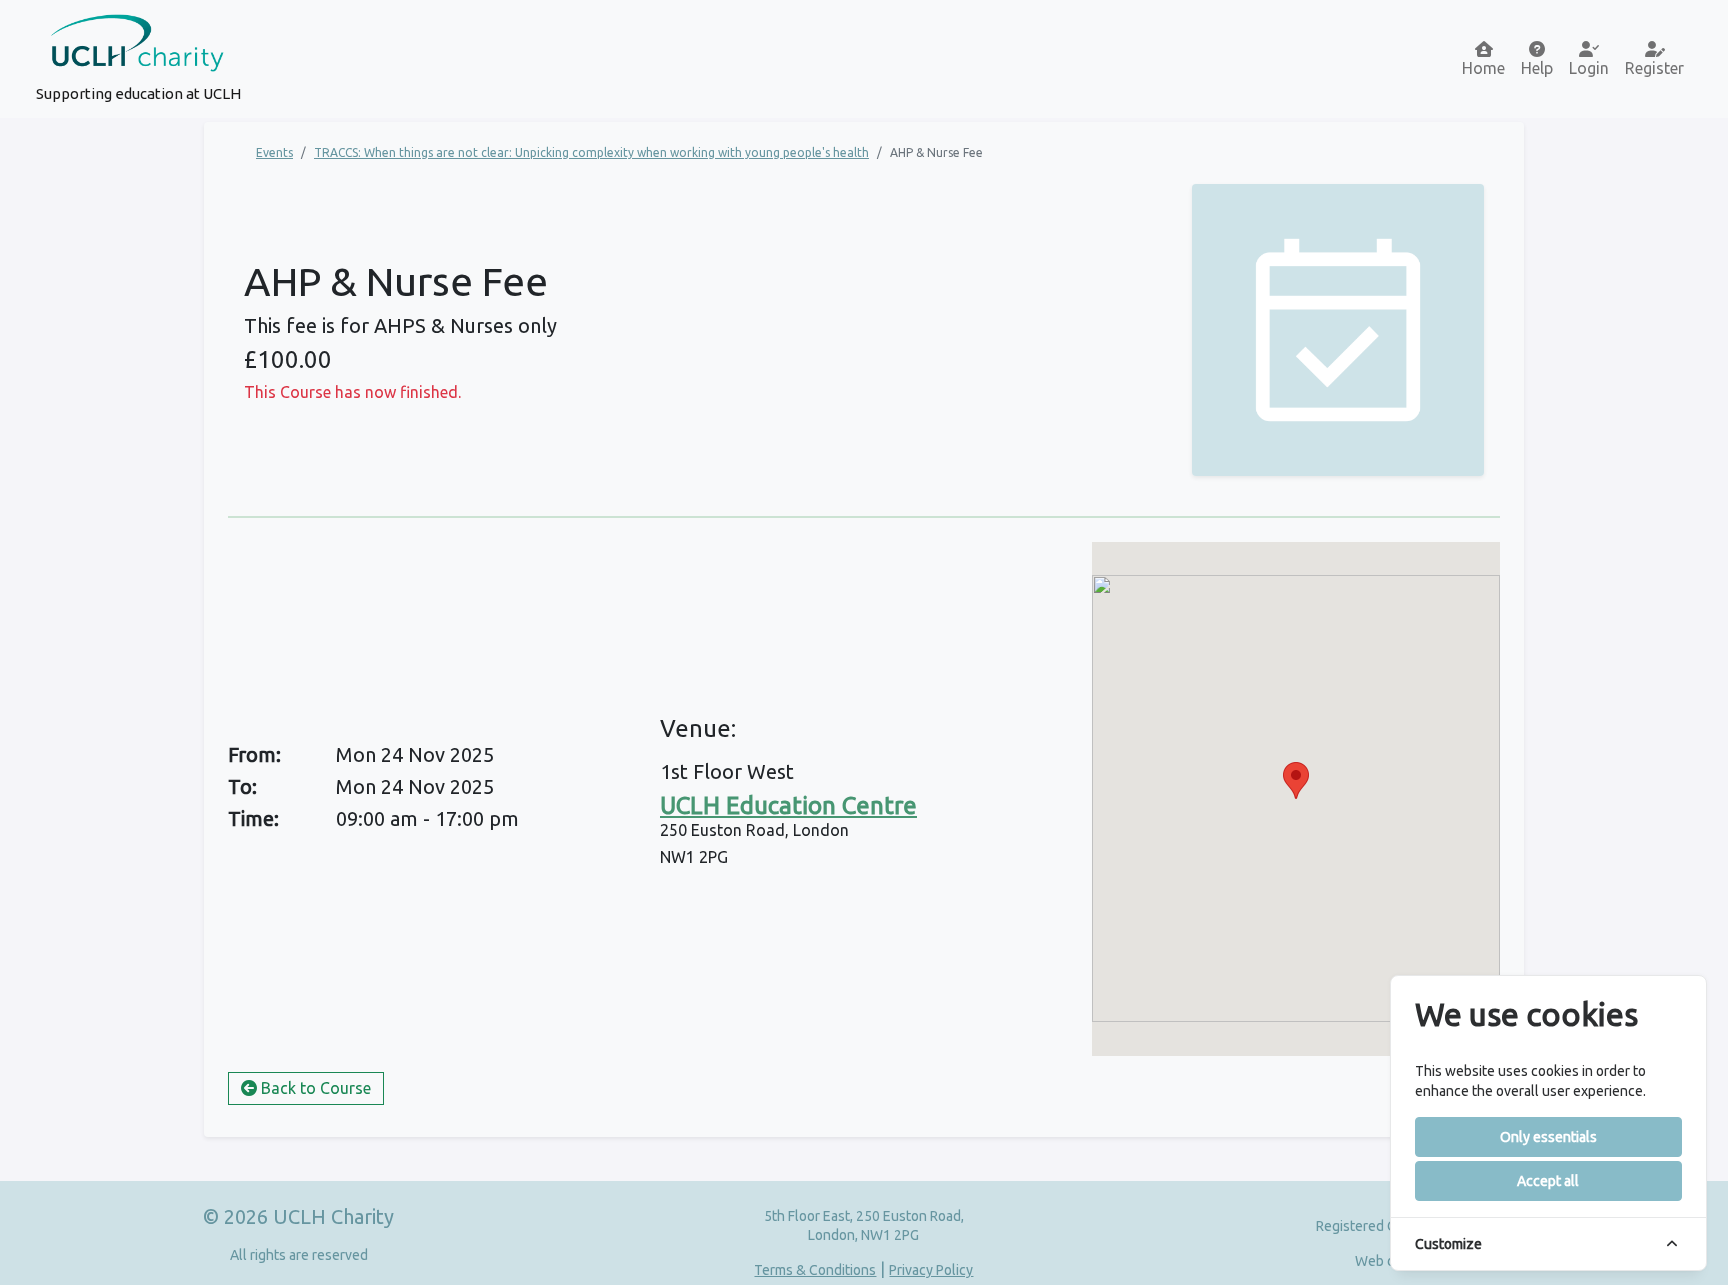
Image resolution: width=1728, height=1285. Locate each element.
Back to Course (314, 1088)
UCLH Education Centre (788, 805)
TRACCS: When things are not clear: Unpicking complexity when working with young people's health (591, 152)
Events (274, 152)
